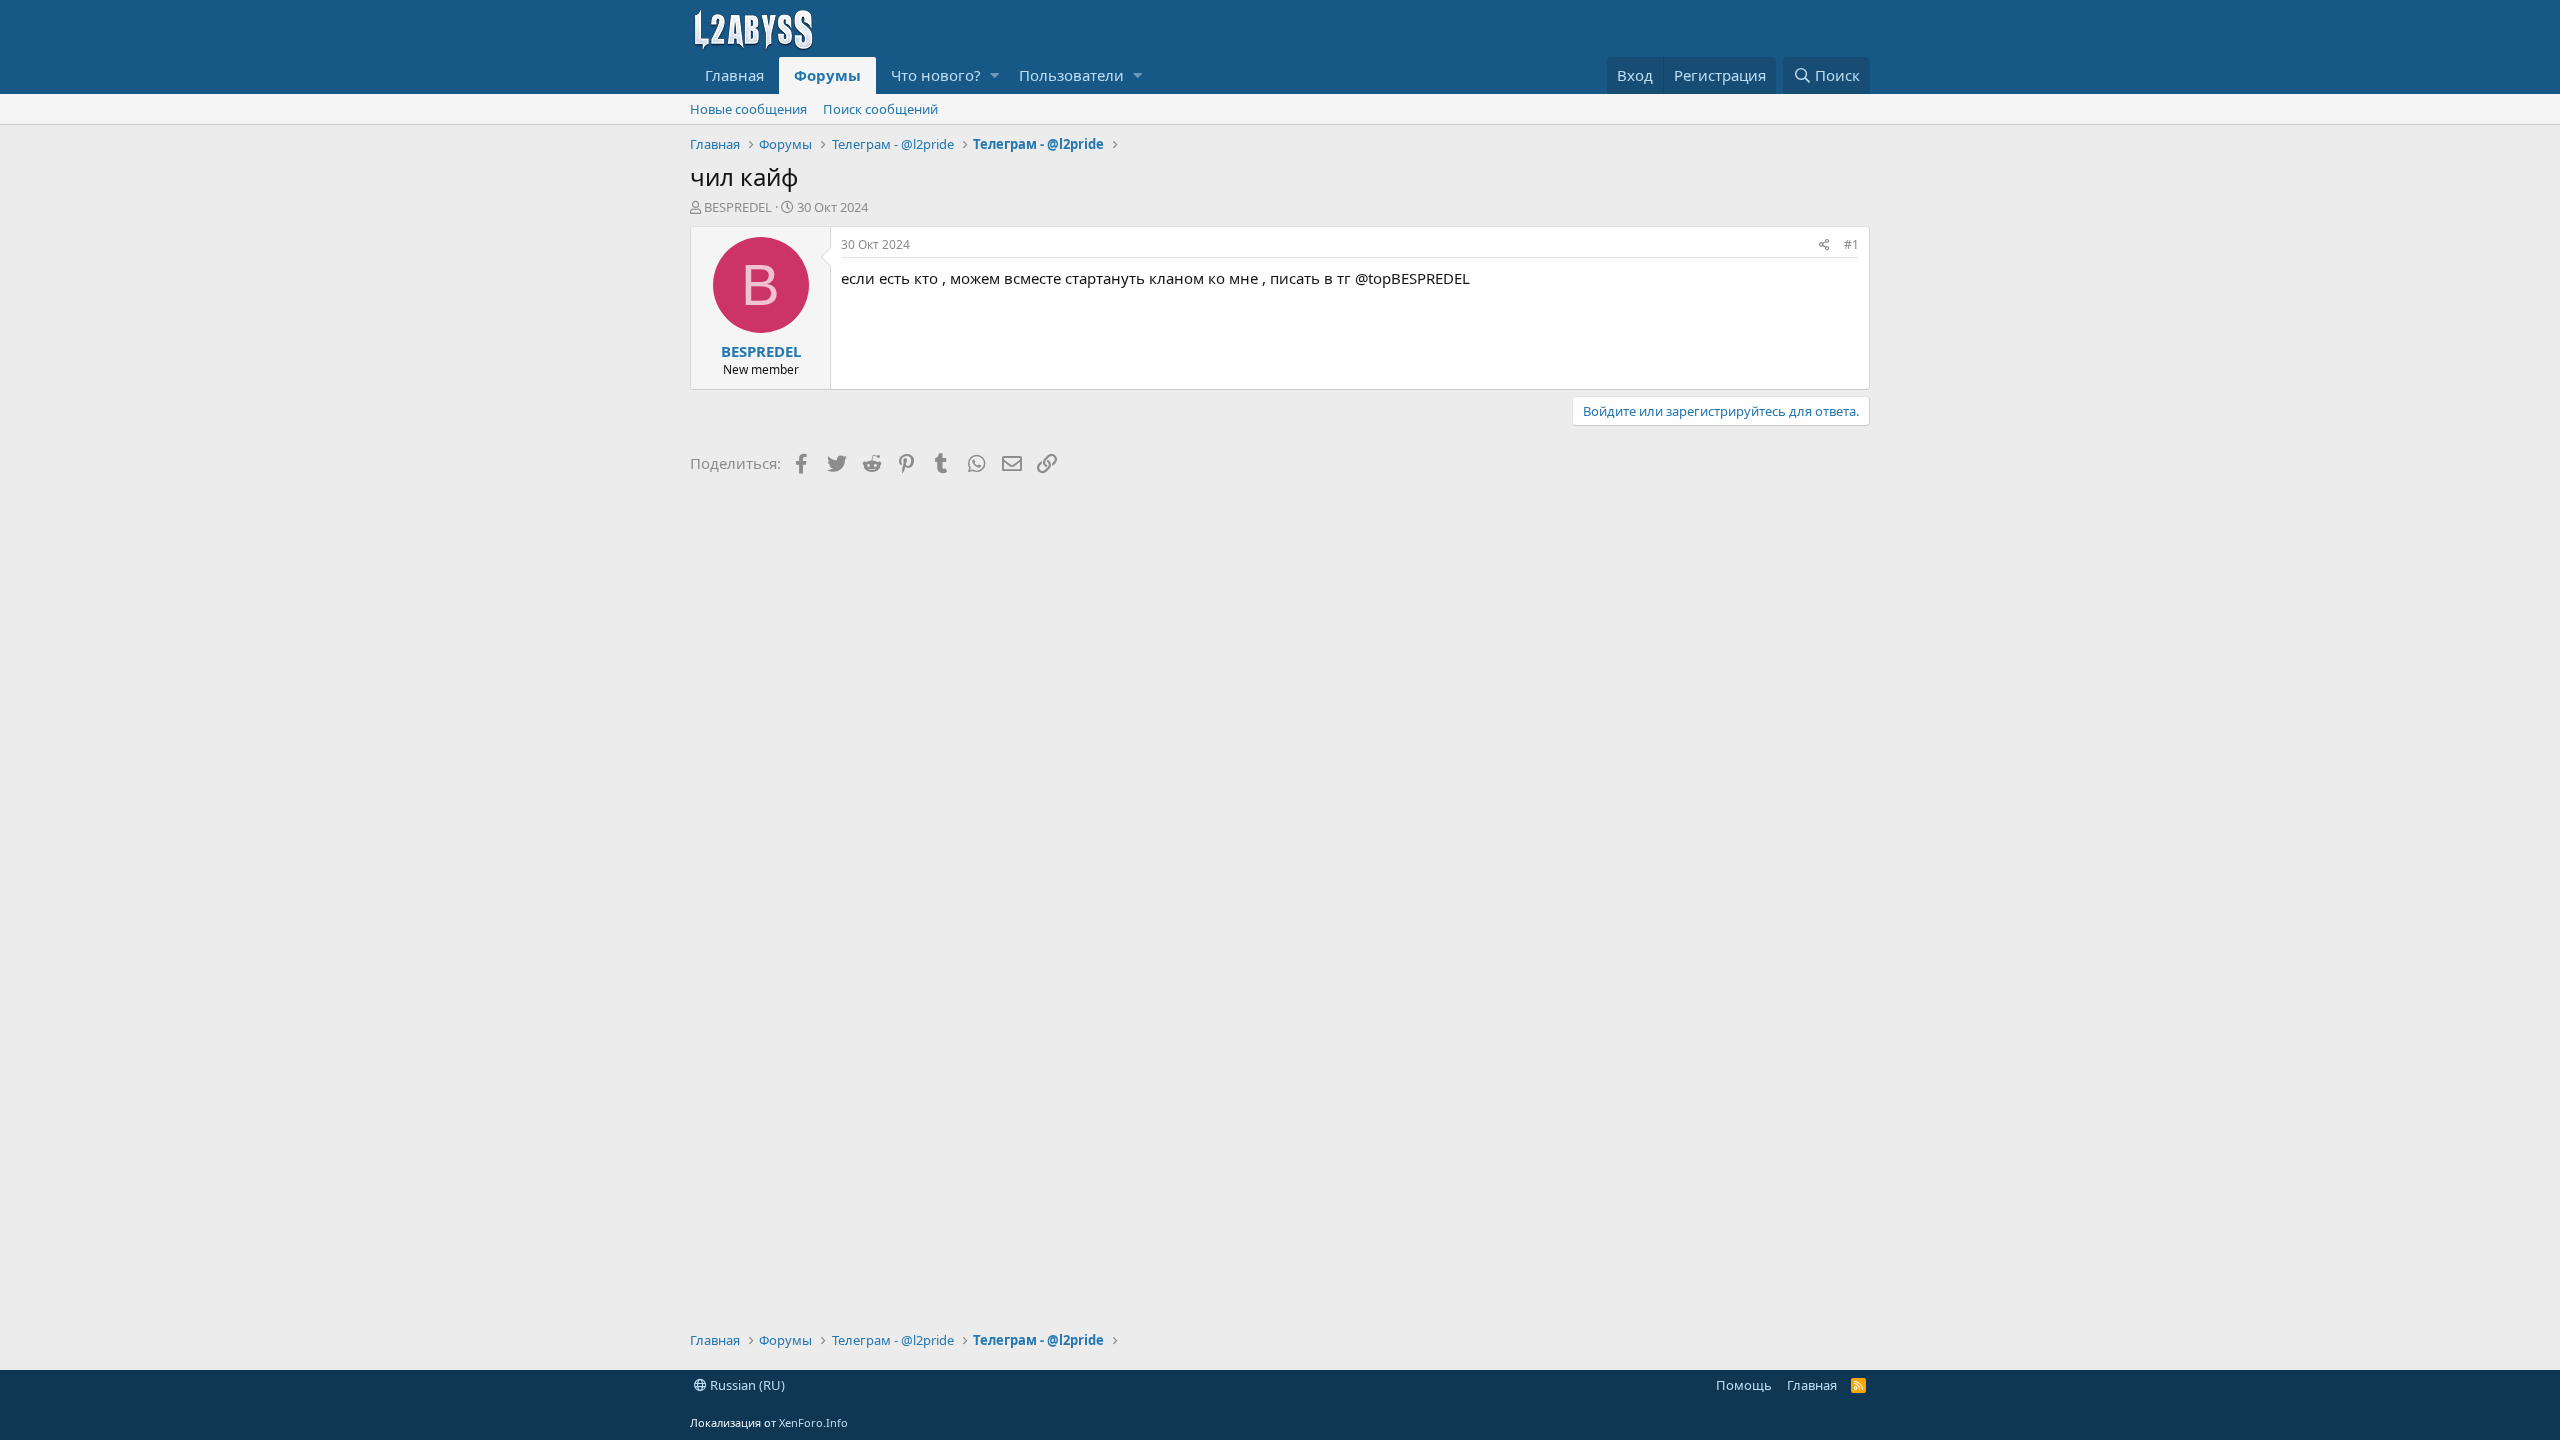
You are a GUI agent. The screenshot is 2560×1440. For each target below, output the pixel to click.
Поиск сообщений (880, 109)
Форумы (827, 75)
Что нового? (936, 75)
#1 (1851, 244)
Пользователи (1071, 75)
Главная (734, 75)
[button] (994, 75)
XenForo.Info (813, 1422)
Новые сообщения (748, 109)
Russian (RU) (746, 1385)
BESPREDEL (738, 207)
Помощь (1744, 1385)
